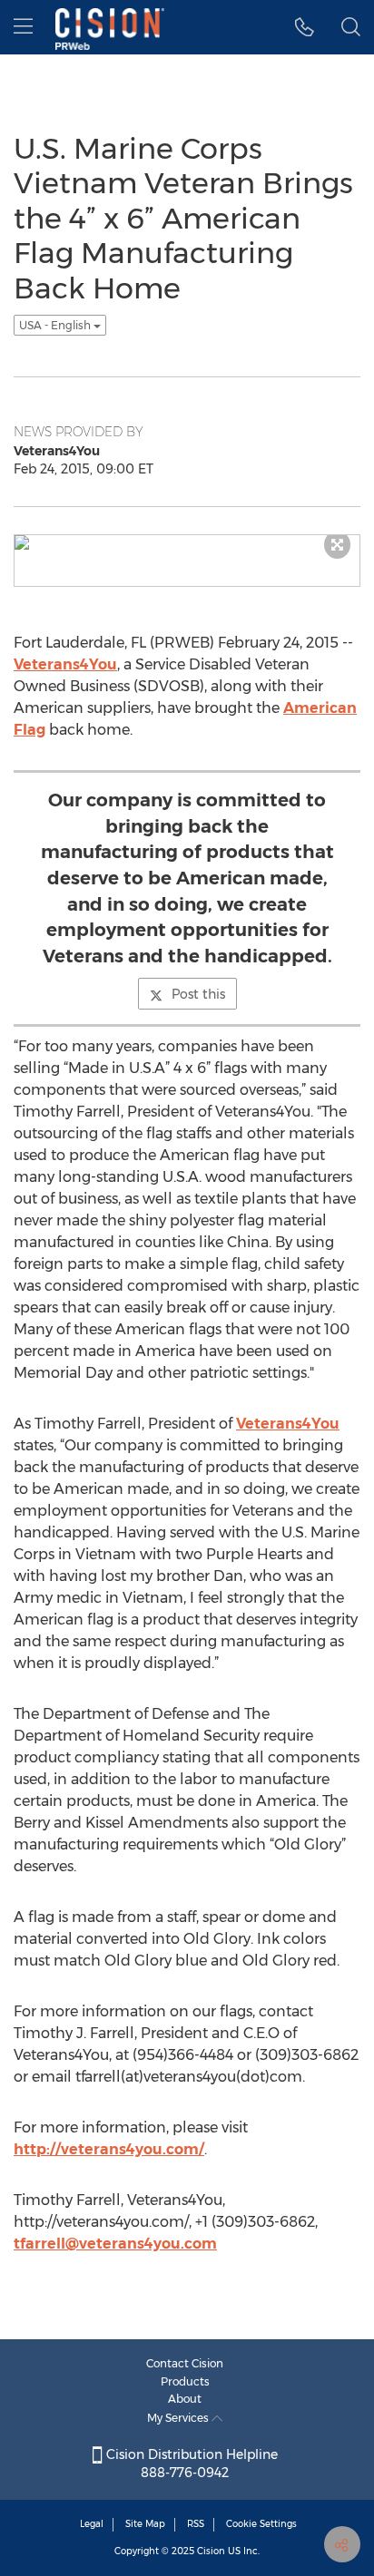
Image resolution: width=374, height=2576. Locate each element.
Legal (92, 2524)
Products (185, 2381)
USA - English (56, 325)
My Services (179, 2418)
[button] (305, 27)
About (185, 2399)
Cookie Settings (261, 2524)
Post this (198, 994)
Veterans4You (65, 664)
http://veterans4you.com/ (109, 2149)
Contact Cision (185, 2363)
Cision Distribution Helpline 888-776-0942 (190, 2464)
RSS (196, 2524)
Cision (211, 2551)
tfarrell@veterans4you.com (115, 2244)
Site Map (145, 2524)
